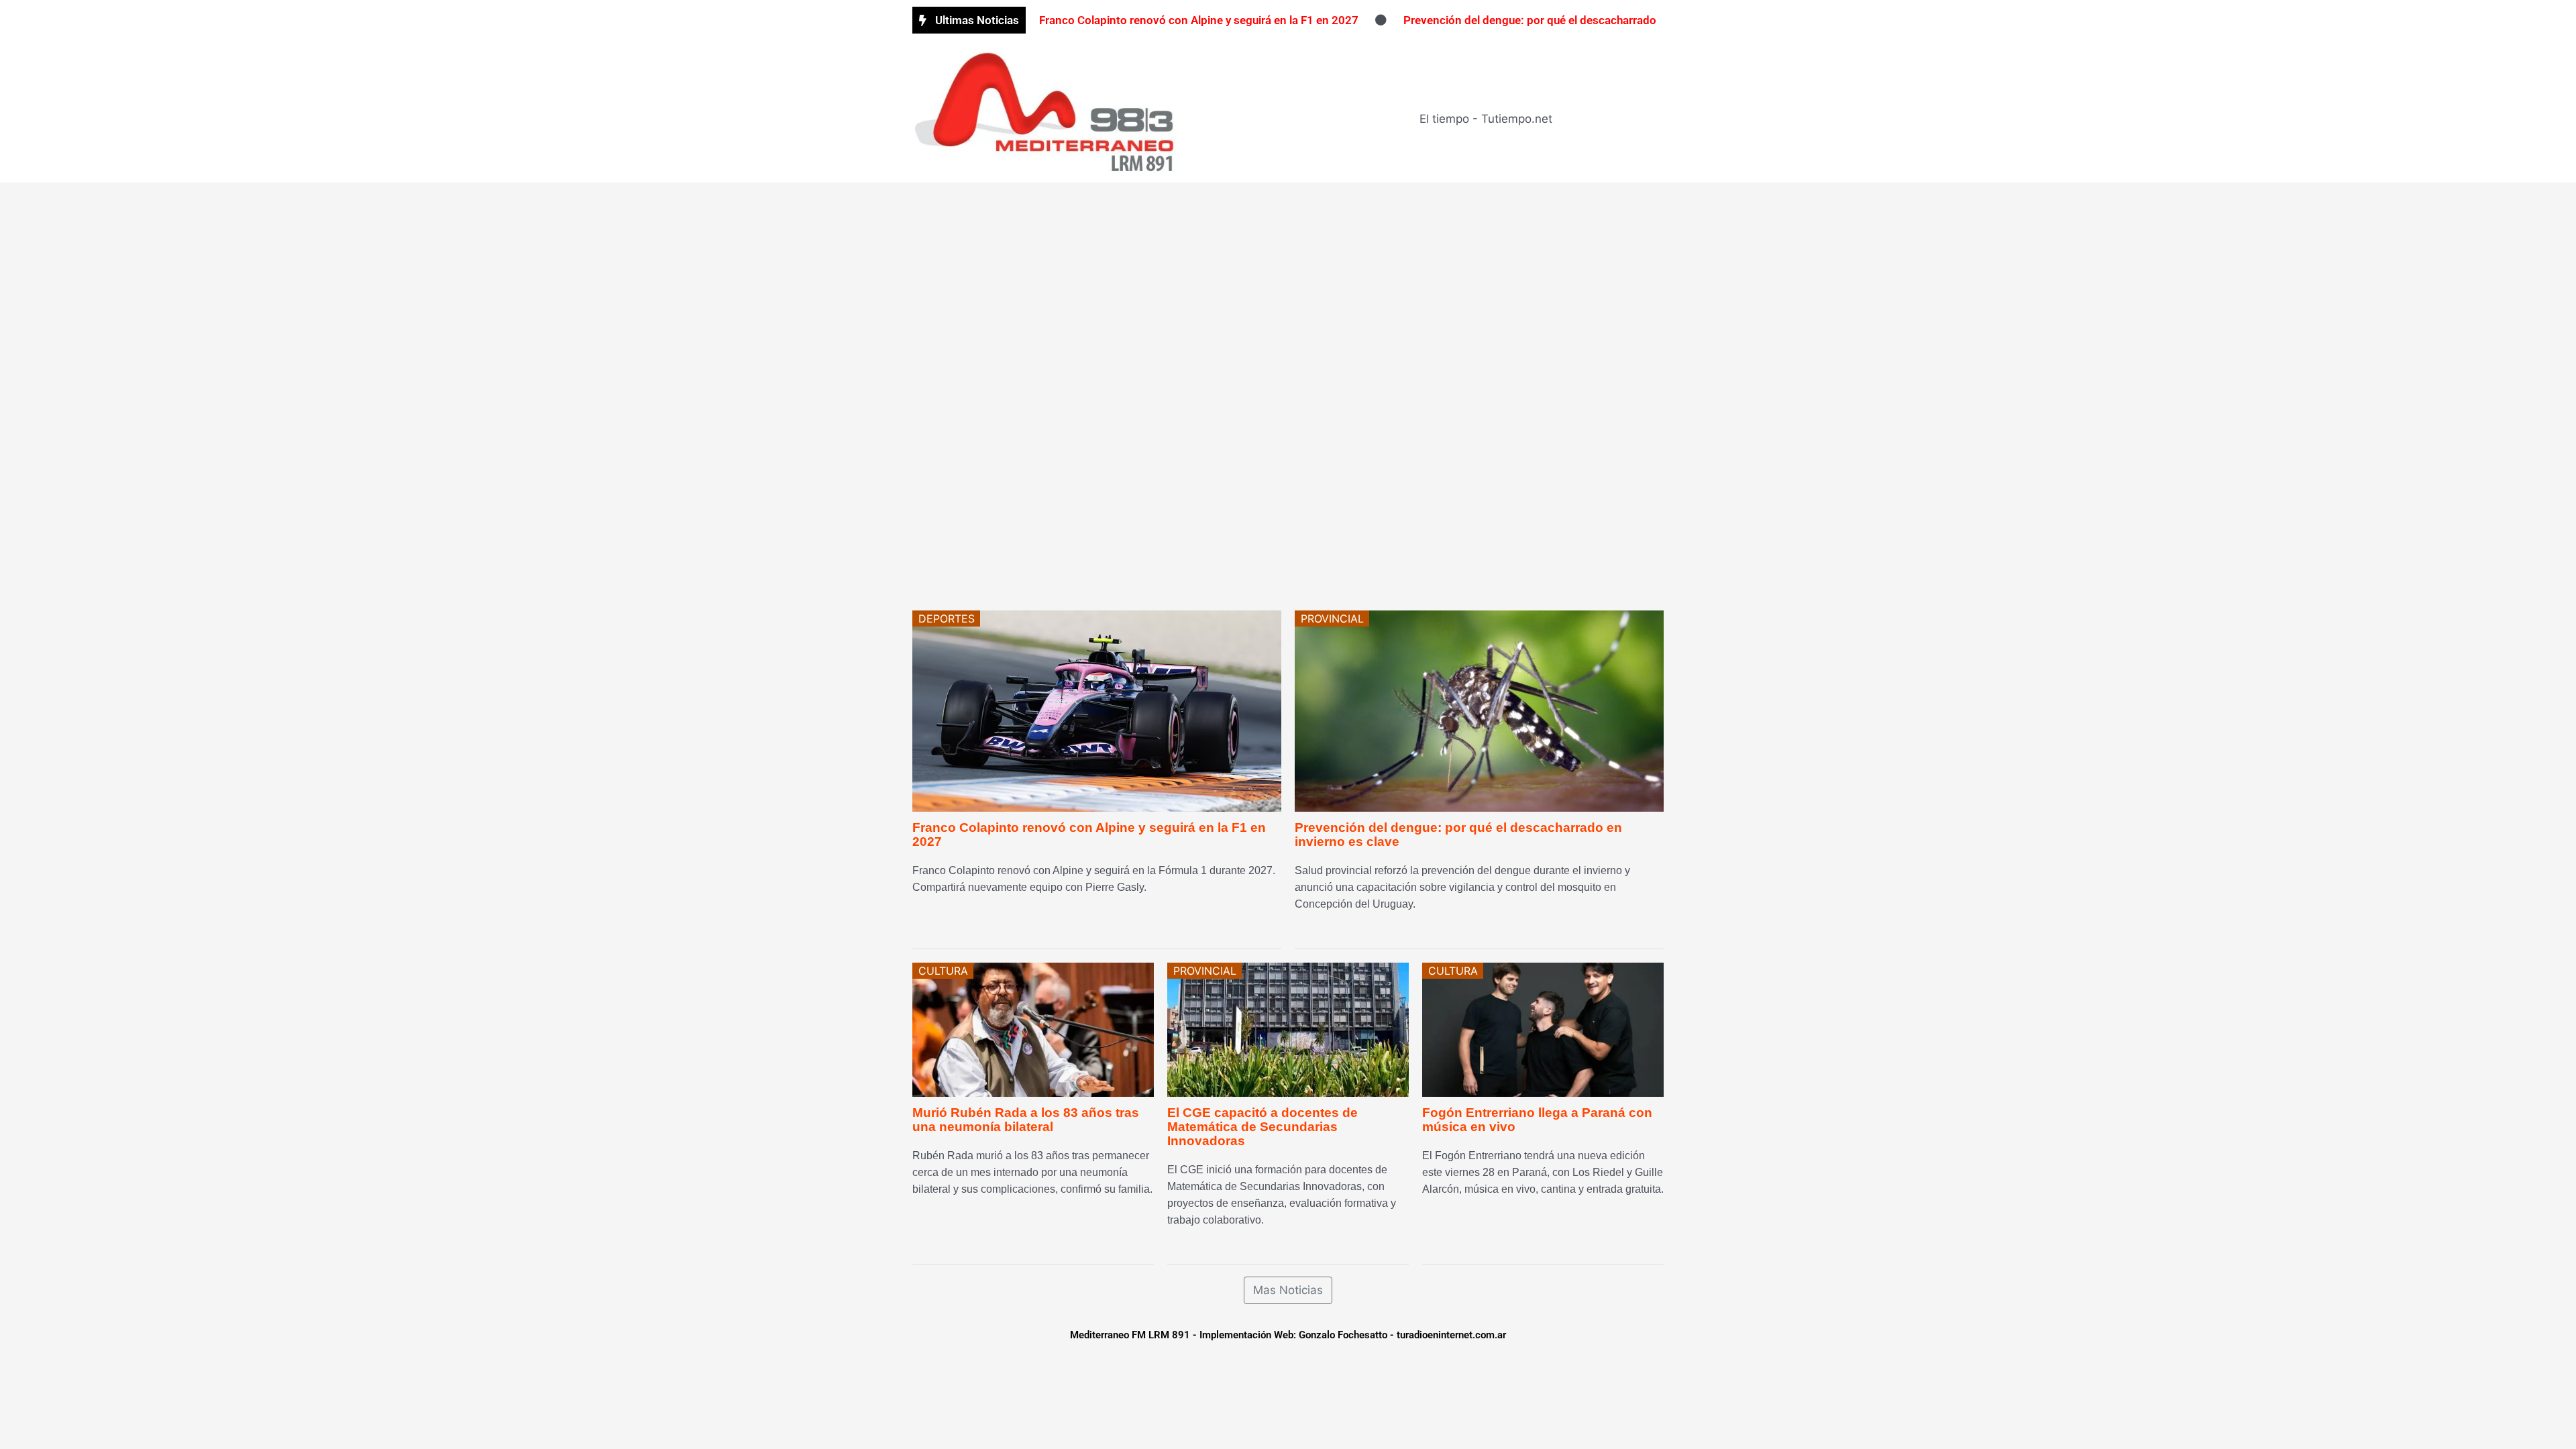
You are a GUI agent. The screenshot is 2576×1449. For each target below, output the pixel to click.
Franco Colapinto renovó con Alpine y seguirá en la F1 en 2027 (1199, 20)
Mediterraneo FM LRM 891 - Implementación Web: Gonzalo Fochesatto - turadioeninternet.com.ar (1288, 1335)
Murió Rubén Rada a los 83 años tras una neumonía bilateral (1026, 1120)
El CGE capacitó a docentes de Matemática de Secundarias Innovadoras (1263, 1127)
